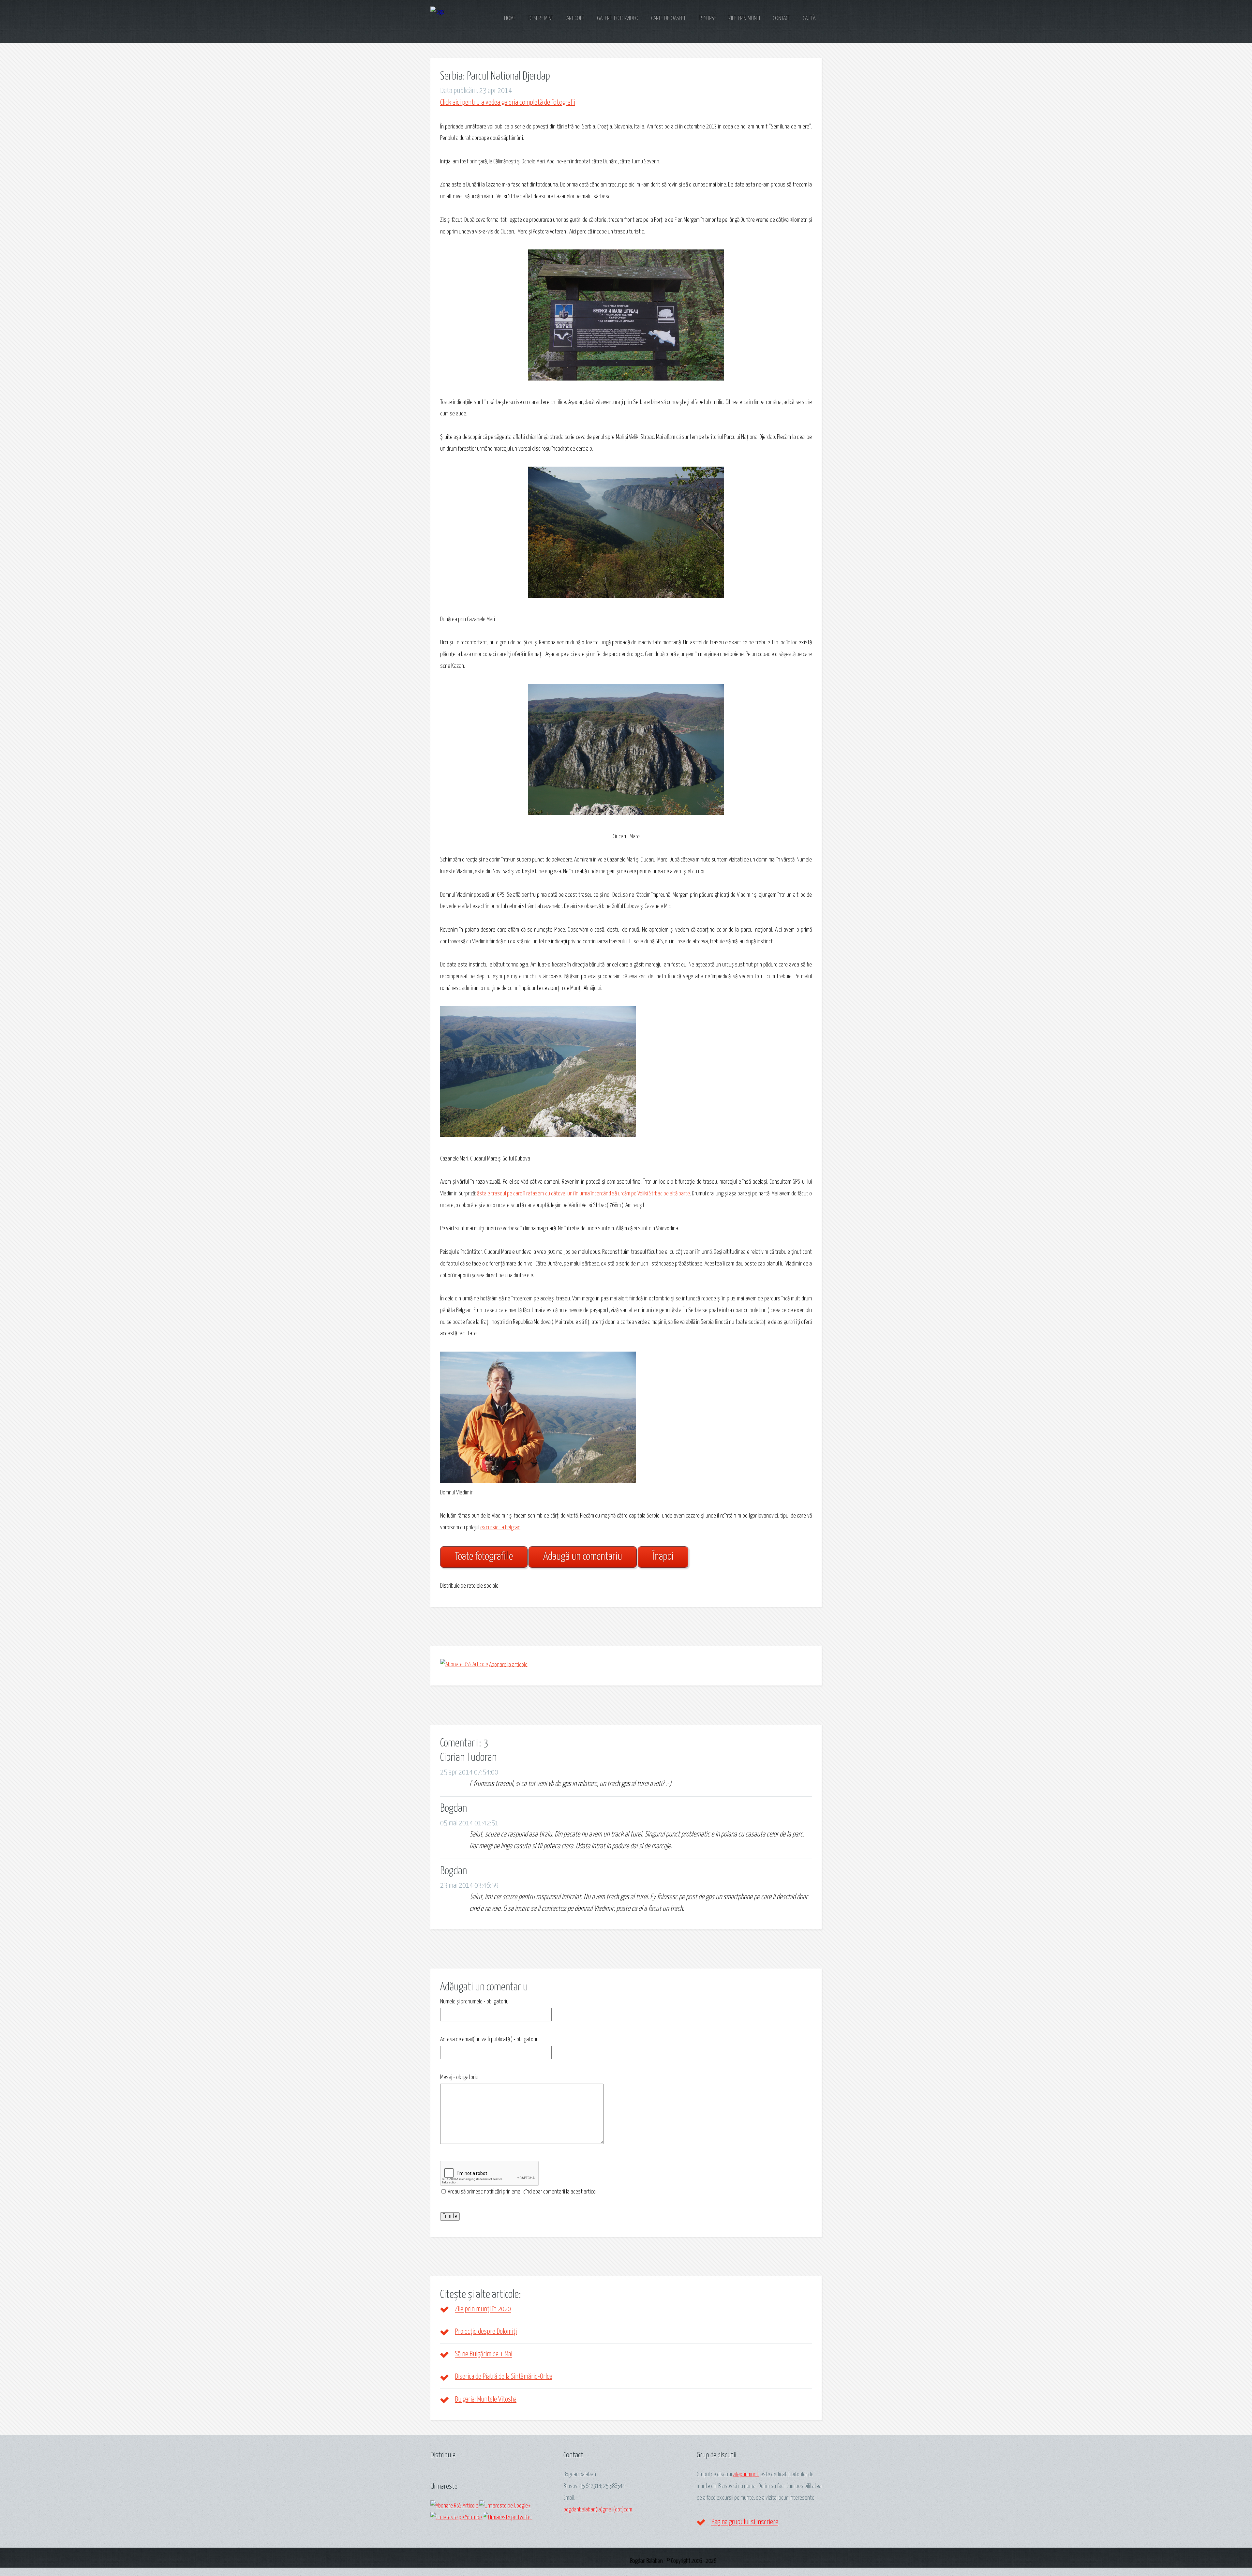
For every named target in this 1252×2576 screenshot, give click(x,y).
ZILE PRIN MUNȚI (744, 19)
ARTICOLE (575, 19)
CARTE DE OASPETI (669, 19)
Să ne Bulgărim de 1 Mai (484, 2354)
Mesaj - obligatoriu (459, 2077)
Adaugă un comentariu (583, 1557)
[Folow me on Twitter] (507, 2518)
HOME (510, 19)
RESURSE (708, 19)
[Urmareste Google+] (505, 2506)
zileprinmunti (746, 2475)
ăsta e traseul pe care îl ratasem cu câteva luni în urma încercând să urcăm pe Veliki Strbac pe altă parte (583, 1194)
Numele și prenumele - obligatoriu (474, 2002)
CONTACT (781, 19)
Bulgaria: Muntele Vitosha (486, 2400)
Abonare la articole (508, 1665)
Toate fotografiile (484, 1557)
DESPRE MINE (541, 19)
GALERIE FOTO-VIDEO (618, 19)
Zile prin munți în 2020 (483, 2309)
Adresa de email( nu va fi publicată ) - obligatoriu (489, 2040)
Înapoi (663, 1557)
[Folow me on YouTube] (456, 2518)
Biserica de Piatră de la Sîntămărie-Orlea (504, 2377)
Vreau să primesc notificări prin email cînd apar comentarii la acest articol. (522, 2192)
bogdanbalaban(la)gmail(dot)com (598, 2510)
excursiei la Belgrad (500, 1528)
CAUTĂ (809, 19)
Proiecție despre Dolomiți (486, 2332)
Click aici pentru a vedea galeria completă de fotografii (508, 103)
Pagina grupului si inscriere (745, 2522)
